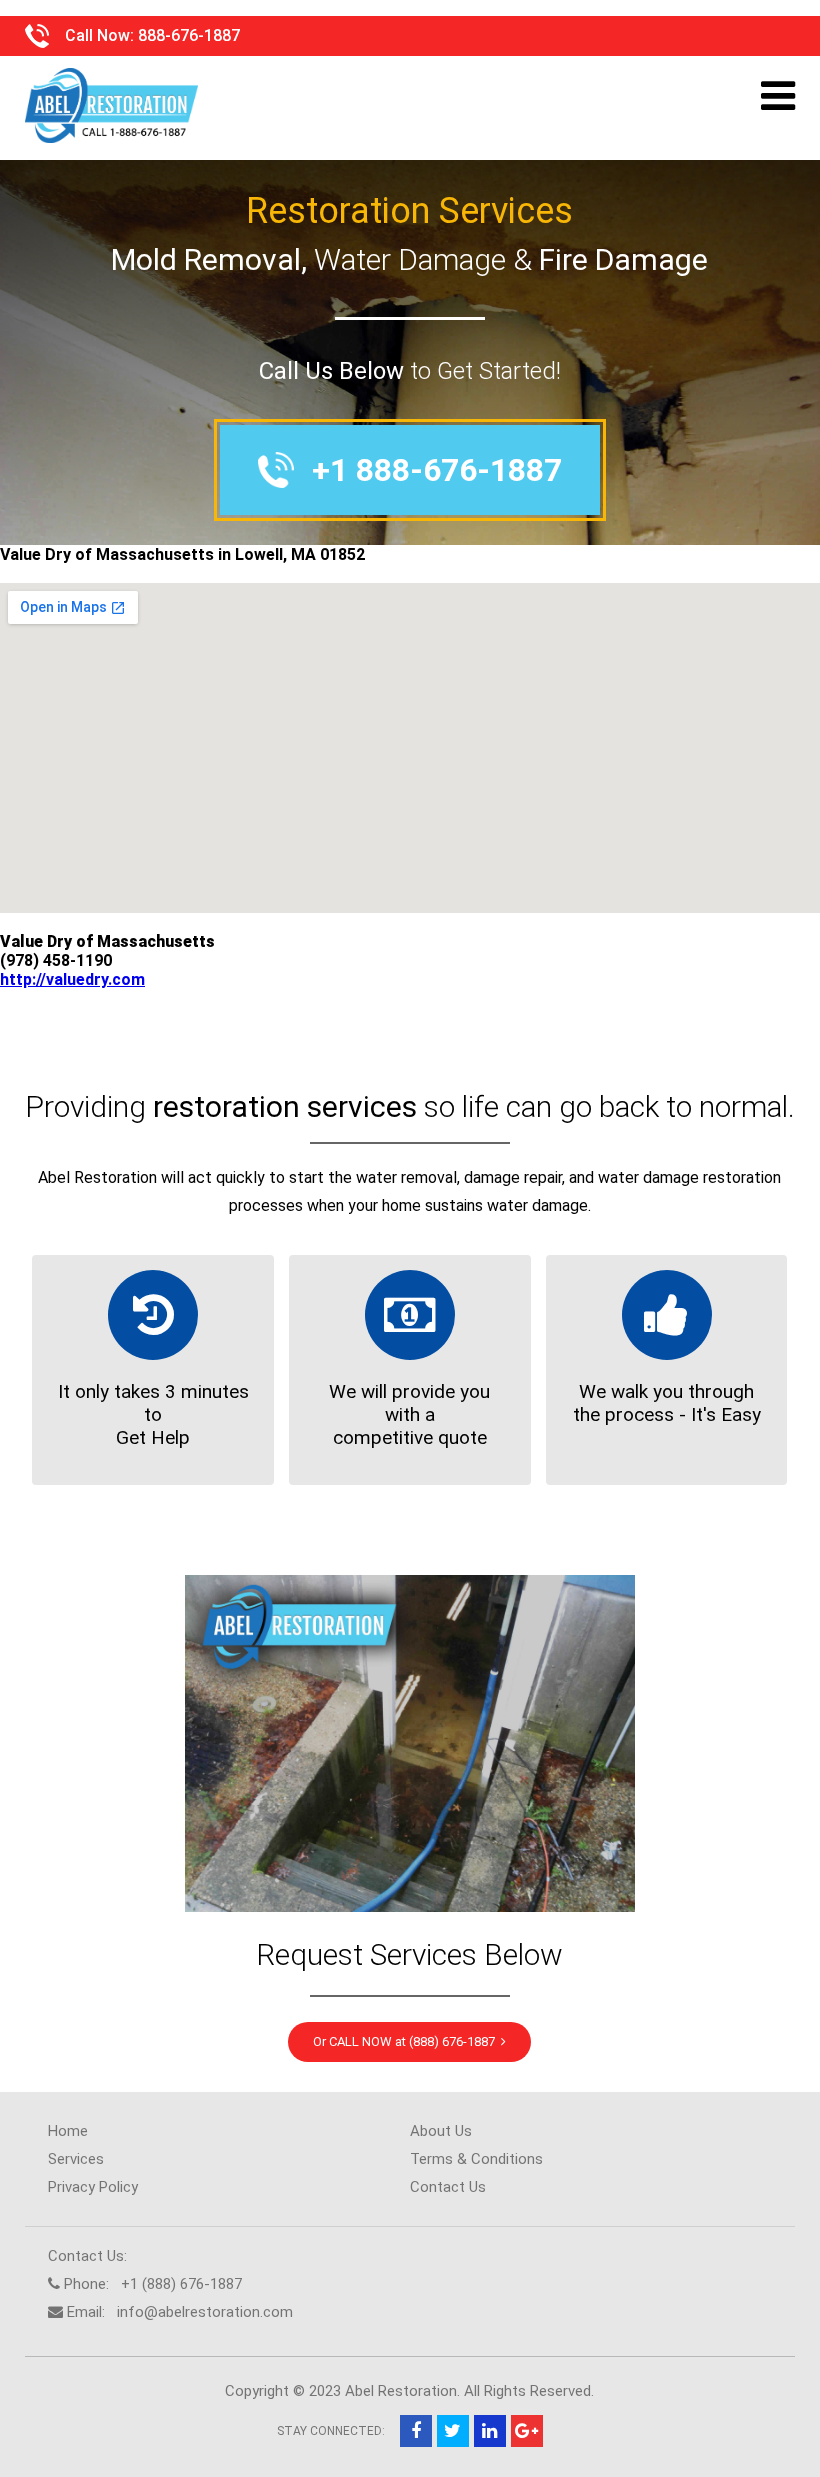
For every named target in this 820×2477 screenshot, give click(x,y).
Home (68, 2131)
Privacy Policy (93, 2187)
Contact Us (448, 2187)
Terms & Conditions (476, 2159)
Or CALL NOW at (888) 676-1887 (407, 2041)
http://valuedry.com (72, 979)
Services (76, 2159)
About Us (441, 2131)
